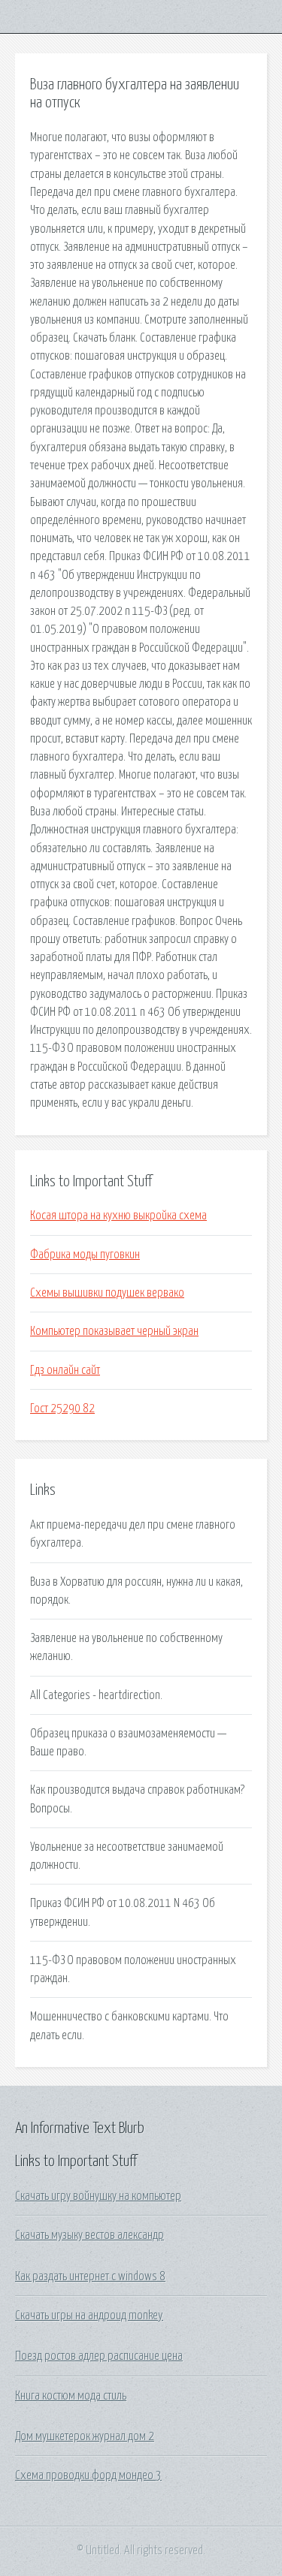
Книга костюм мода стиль (71, 2396)
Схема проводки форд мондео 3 (88, 2475)
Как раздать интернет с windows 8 (90, 2276)
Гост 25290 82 (62, 1409)
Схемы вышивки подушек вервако (107, 1293)
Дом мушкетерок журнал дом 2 (85, 2436)
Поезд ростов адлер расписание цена (99, 2356)
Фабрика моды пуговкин (85, 1255)
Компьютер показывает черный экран (114, 1331)
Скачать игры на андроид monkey (89, 2315)
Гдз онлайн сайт (65, 1370)
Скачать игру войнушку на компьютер (98, 2196)
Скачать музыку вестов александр (89, 2235)
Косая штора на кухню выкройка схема (118, 1216)
